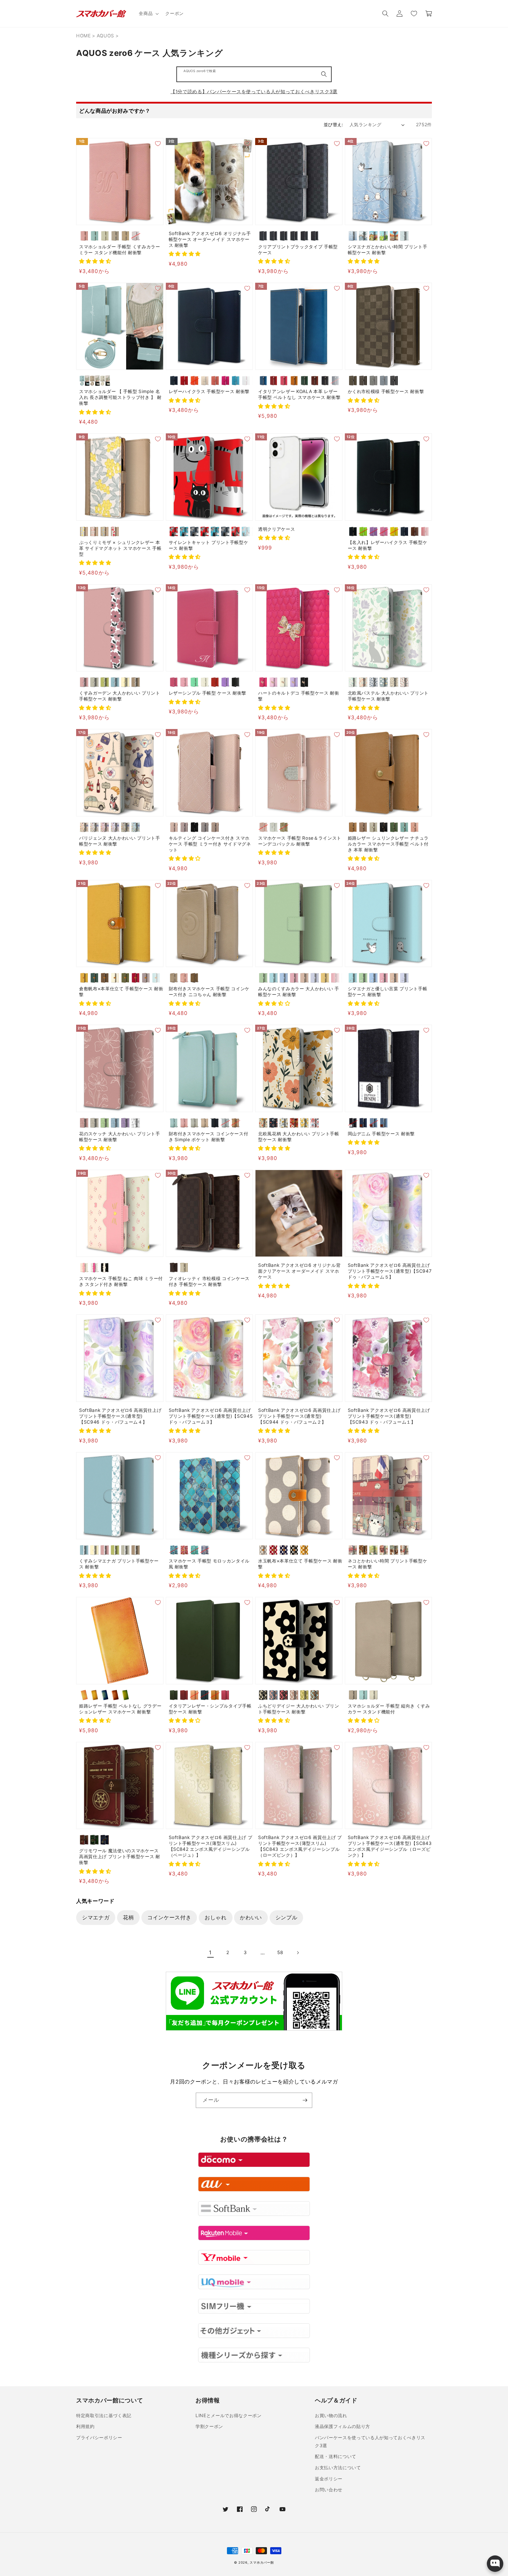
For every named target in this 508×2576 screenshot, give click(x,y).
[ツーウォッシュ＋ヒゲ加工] (374, 1123)
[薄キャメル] (84, 978)
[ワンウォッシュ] (363, 1123)
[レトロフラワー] (263, 1123)
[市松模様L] (274, 236)
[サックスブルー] (404, 827)
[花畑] (374, 1550)
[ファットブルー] (184, 531)
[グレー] (263, 1550)
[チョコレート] (353, 381)
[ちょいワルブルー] (215, 531)
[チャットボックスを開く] (495, 2564)
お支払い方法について (338, 2468)
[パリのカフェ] (353, 1550)
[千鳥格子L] (294, 236)
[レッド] (184, 381)
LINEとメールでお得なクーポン (229, 2416)
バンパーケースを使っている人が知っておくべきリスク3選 (370, 2442)
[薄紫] (146, 978)
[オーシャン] (335, 381)
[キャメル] (294, 381)
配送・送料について (336, 2456)
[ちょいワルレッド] (205, 531)
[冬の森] (353, 236)
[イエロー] (394, 531)
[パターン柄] (404, 236)
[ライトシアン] (274, 978)
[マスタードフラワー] (304, 1123)
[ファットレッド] (174, 531)
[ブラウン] (415, 531)
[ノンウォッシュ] (353, 1123)
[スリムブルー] (246, 531)
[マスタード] (304, 1550)
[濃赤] (136, 978)
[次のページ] (298, 1953)
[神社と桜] (384, 1550)
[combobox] (254, 74)
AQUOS (105, 36)
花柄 (128, 1917)
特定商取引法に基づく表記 (104, 2416)
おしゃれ (216, 1917)
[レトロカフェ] (363, 1550)
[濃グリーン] (95, 978)
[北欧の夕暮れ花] (363, 682)
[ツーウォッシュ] (384, 1123)
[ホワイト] (246, 381)
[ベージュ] (115, 236)
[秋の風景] (394, 236)
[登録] (305, 2100)
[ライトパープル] (374, 531)
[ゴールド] (284, 827)
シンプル (286, 1917)
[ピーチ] (215, 381)
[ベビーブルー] (315, 978)
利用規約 (85, 2426)
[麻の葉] (304, 236)
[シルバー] (225, 1123)
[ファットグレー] (194, 531)
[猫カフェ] (394, 1550)
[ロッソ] (274, 381)
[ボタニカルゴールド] (284, 1123)
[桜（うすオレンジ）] (194, 1695)
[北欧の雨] (384, 682)
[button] (148, 14)
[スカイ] (263, 381)
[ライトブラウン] (125, 236)
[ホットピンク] (225, 381)
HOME (83, 36)
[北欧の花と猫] (353, 682)
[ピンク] (84, 236)
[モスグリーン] (125, 827)
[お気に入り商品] (414, 14)
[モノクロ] (136, 1123)
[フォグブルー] (384, 381)
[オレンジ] (194, 381)
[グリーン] (304, 381)
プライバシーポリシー (99, 2438)
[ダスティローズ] (174, 827)
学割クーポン (209, 2426)
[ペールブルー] (95, 236)
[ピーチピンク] (415, 827)
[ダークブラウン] (315, 381)
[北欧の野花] (394, 682)
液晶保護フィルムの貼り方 (342, 2426)
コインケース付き (169, 1917)
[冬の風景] (363, 236)
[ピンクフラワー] (95, 531)
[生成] (115, 978)
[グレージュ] (105, 236)
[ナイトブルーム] (274, 1123)
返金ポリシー (329, 2479)
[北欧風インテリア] (404, 1550)
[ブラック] (325, 381)
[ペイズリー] (315, 236)
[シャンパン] (304, 978)
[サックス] (156, 978)
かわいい (251, 1917)
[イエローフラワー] (84, 531)
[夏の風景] (384, 236)
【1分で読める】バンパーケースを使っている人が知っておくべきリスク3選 (254, 91)
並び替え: (333, 125)
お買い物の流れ (331, 2416)
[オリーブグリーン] (394, 827)
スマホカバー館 (262, 2562)
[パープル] (225, 682)
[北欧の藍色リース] (374, 682)
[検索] (324, 74)
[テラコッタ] (294, 1695)
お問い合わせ (329, 2490)
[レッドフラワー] (115, 531)
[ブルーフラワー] (105, 531)
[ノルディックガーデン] (315, 1123)
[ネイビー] (174, 381)
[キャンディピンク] (335, 978)
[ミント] (194, 682)
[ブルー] (236, 381)
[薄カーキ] (125, 978)
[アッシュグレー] (205, 827)
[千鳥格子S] (284, 236)
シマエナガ (96, 1917)
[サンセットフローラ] (294, 1123)
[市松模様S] (263, 236)
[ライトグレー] (374, 827)
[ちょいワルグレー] (225, 531)
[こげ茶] (105, 978)
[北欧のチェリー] (404, 682)
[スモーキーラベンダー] (184, 827)
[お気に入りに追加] (158, 144)
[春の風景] (374, 236)
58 (280, 1952)
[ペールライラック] (136, 236)
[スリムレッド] (236, 531)
